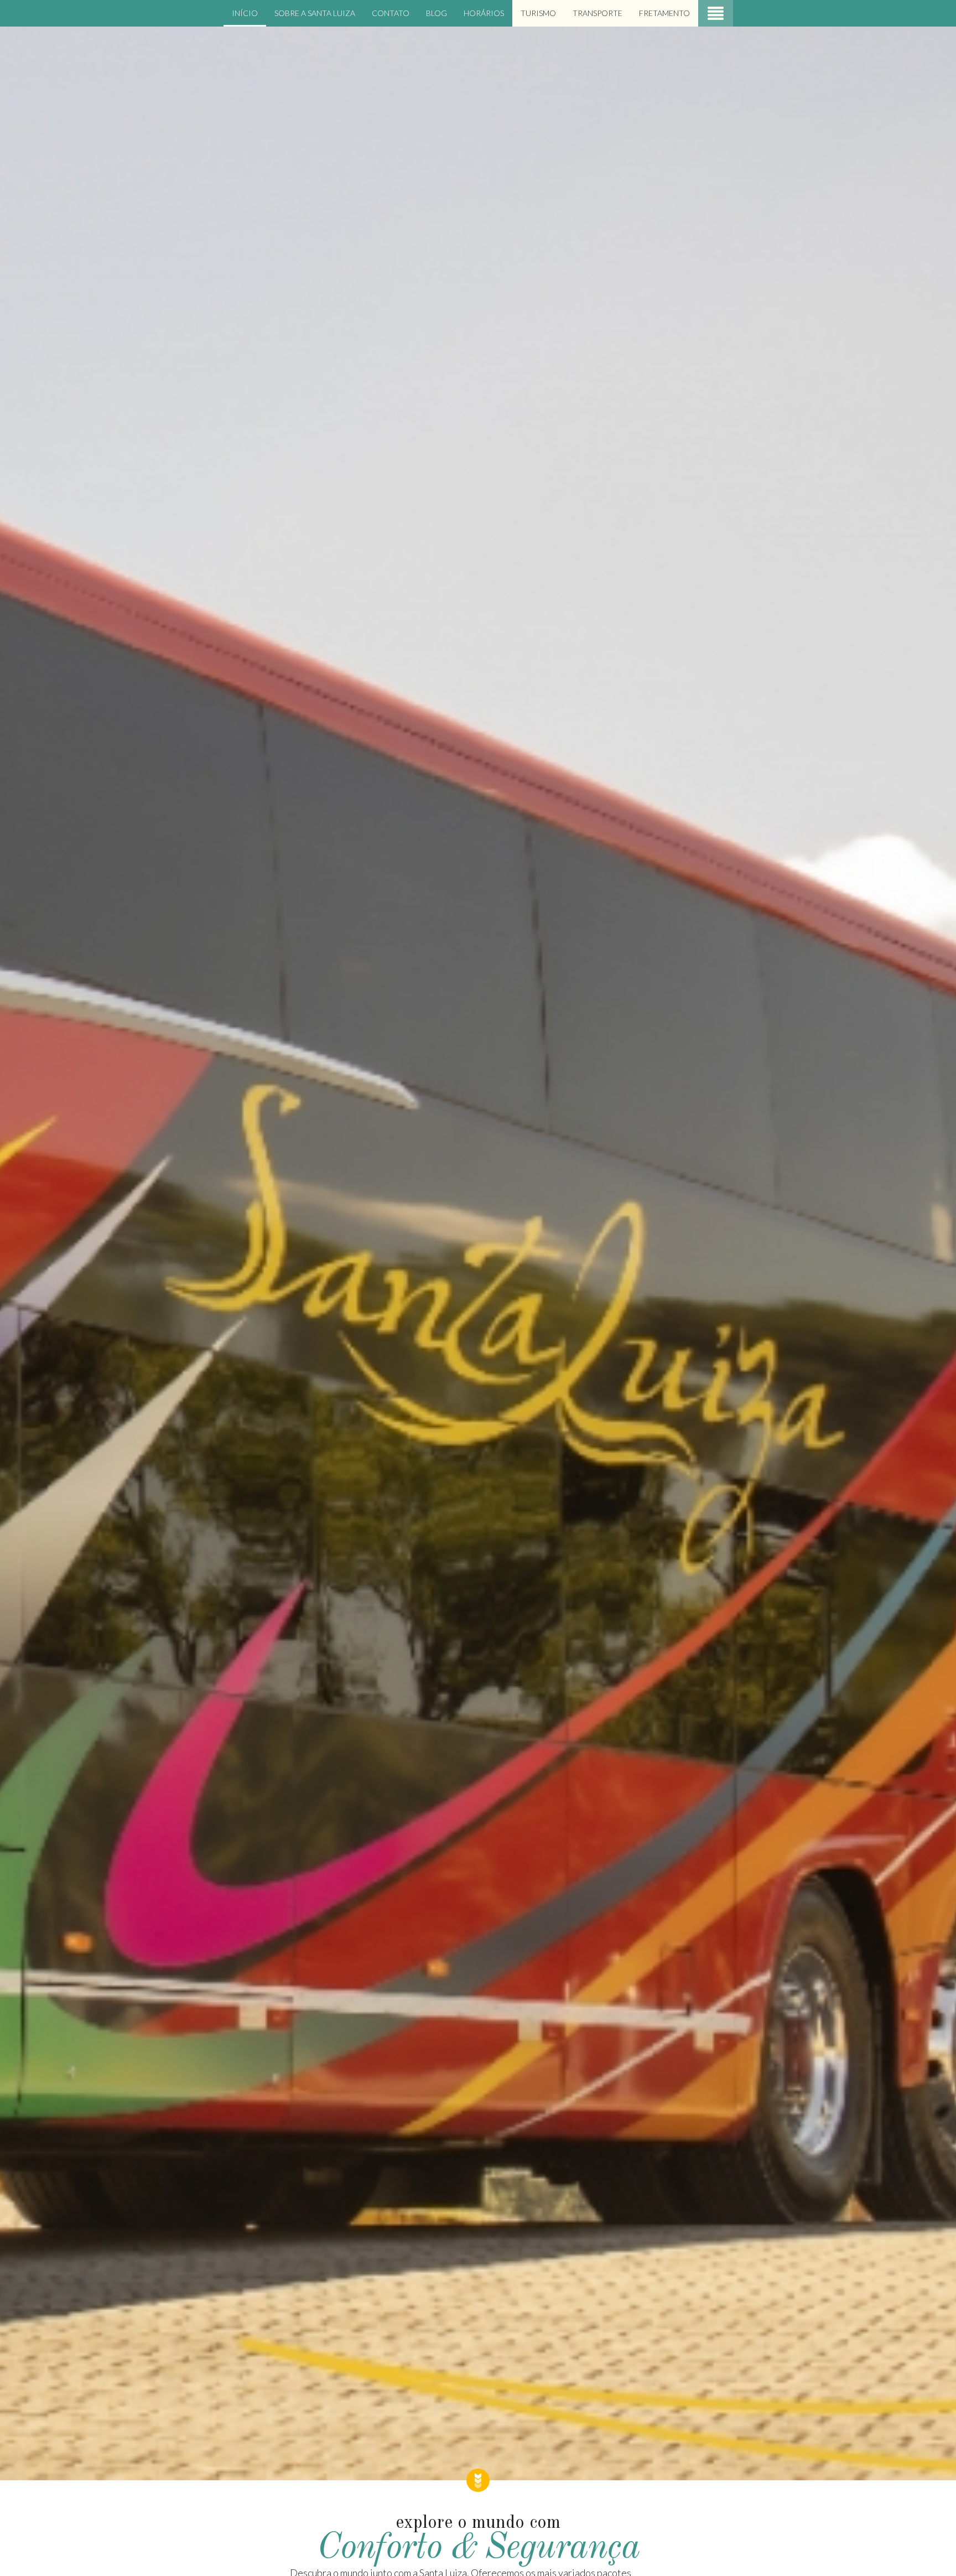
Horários (484, 13)
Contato (391, 13)
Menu (716, 13)
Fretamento (664, 13)
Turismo (538, 13)
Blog (437, 13)
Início (245, 13)
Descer (478, 2480)
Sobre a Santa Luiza (315, 13)
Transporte (597, 13)
